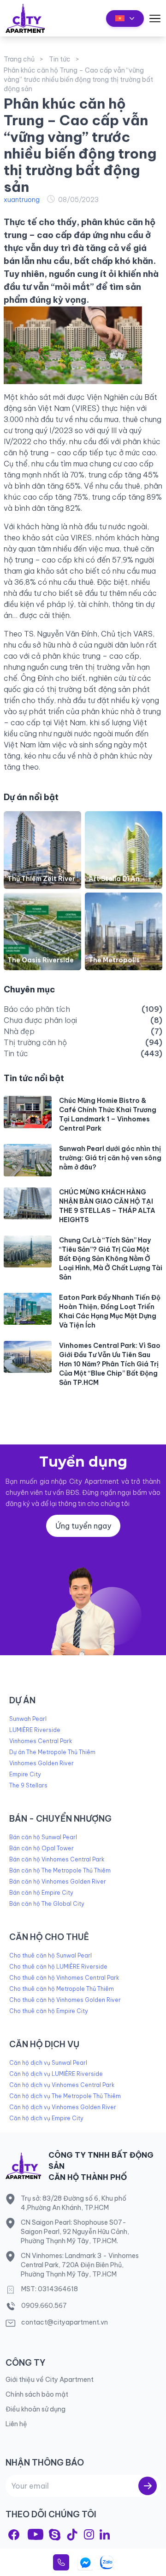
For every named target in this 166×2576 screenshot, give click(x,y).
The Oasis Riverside (41, 960)
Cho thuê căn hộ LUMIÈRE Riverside (58, 1967)
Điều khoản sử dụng (36, 2409)
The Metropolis (114, 960)
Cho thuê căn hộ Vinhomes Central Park (64, 1978)
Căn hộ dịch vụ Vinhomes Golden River (63, 2107)
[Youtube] (36, 2534)
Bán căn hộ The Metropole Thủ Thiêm (60, 1870)
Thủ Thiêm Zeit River (41, 879)
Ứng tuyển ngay (83, 1526)
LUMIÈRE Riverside (35, 1730)
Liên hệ (16, 2424)
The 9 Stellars (28, 1785)
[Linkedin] (105, 2534)
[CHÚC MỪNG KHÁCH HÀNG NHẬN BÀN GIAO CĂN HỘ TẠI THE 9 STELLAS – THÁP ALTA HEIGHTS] (28, 1203)
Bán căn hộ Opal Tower (41, 1848)
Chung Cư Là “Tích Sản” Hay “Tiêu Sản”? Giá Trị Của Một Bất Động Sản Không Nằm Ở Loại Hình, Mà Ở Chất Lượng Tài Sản (111, 1259)
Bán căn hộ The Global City (47, 1904)
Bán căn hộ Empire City (41, 1893)
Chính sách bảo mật (37, 2394)
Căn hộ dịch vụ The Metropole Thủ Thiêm (65, 2096)
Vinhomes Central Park (41, 1741)
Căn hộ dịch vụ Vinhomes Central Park (62, 2085)
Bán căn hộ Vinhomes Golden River (58, 1882)
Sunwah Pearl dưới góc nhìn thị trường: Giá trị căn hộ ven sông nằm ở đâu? (110, 1158)
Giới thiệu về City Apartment (50, 2380)
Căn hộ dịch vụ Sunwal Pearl (48, 2063)
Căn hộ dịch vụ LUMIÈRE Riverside (56, 2074)
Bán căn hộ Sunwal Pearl (43, 1837)
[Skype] (55, 2535)
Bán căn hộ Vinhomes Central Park (57, 1859)
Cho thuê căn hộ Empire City (49, 2011)
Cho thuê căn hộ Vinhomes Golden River (65, 2000)
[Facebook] (14, 2535)
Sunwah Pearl (28, 1719)
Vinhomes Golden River (41, 1763)
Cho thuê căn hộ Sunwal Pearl (50, 1955)
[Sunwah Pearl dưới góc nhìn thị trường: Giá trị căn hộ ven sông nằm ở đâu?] (28, 1160)
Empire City (25, 1774)
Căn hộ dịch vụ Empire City (46, 2118)
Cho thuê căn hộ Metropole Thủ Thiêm (62, 1989)
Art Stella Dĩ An (114, 879)
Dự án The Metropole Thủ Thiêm (52, 1752)
